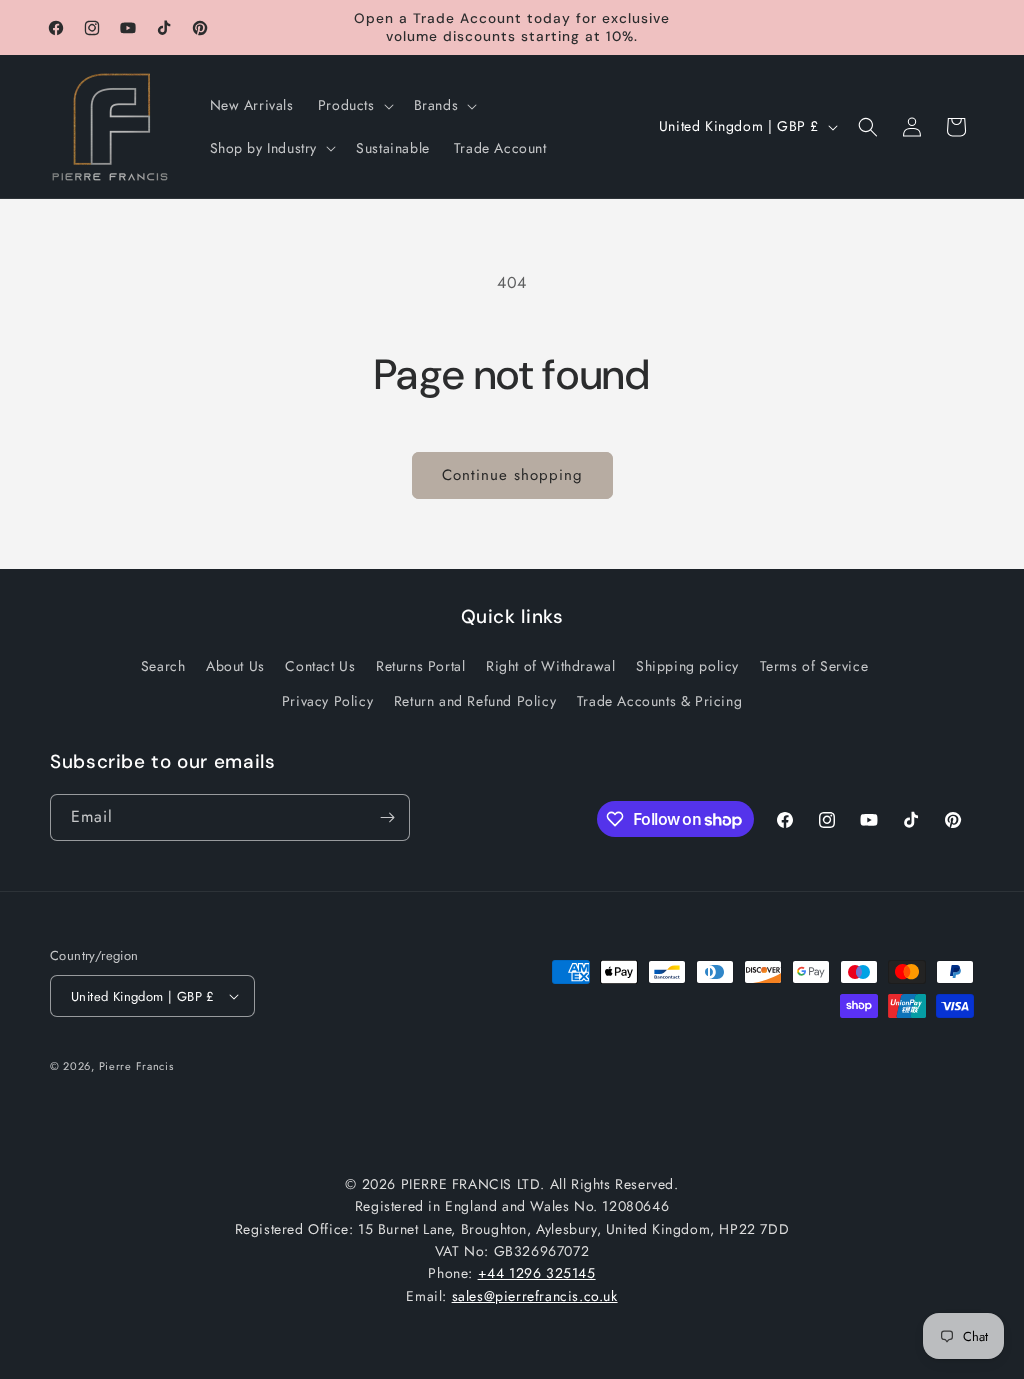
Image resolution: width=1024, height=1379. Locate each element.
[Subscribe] (387, 817)
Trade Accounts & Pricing (659, 701)
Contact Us (320, 666)
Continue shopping (512, 475)
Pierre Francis (136, 1066)
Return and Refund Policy (475, 701)
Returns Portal (420, 666)
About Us (235, 666)
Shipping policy (687, 666)
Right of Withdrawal (550, 666)
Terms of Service (814, 666)
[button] (354, 105)
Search (163, 666)
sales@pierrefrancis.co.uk (535, 1296)
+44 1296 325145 (537, 1273)
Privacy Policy (327, 701)
